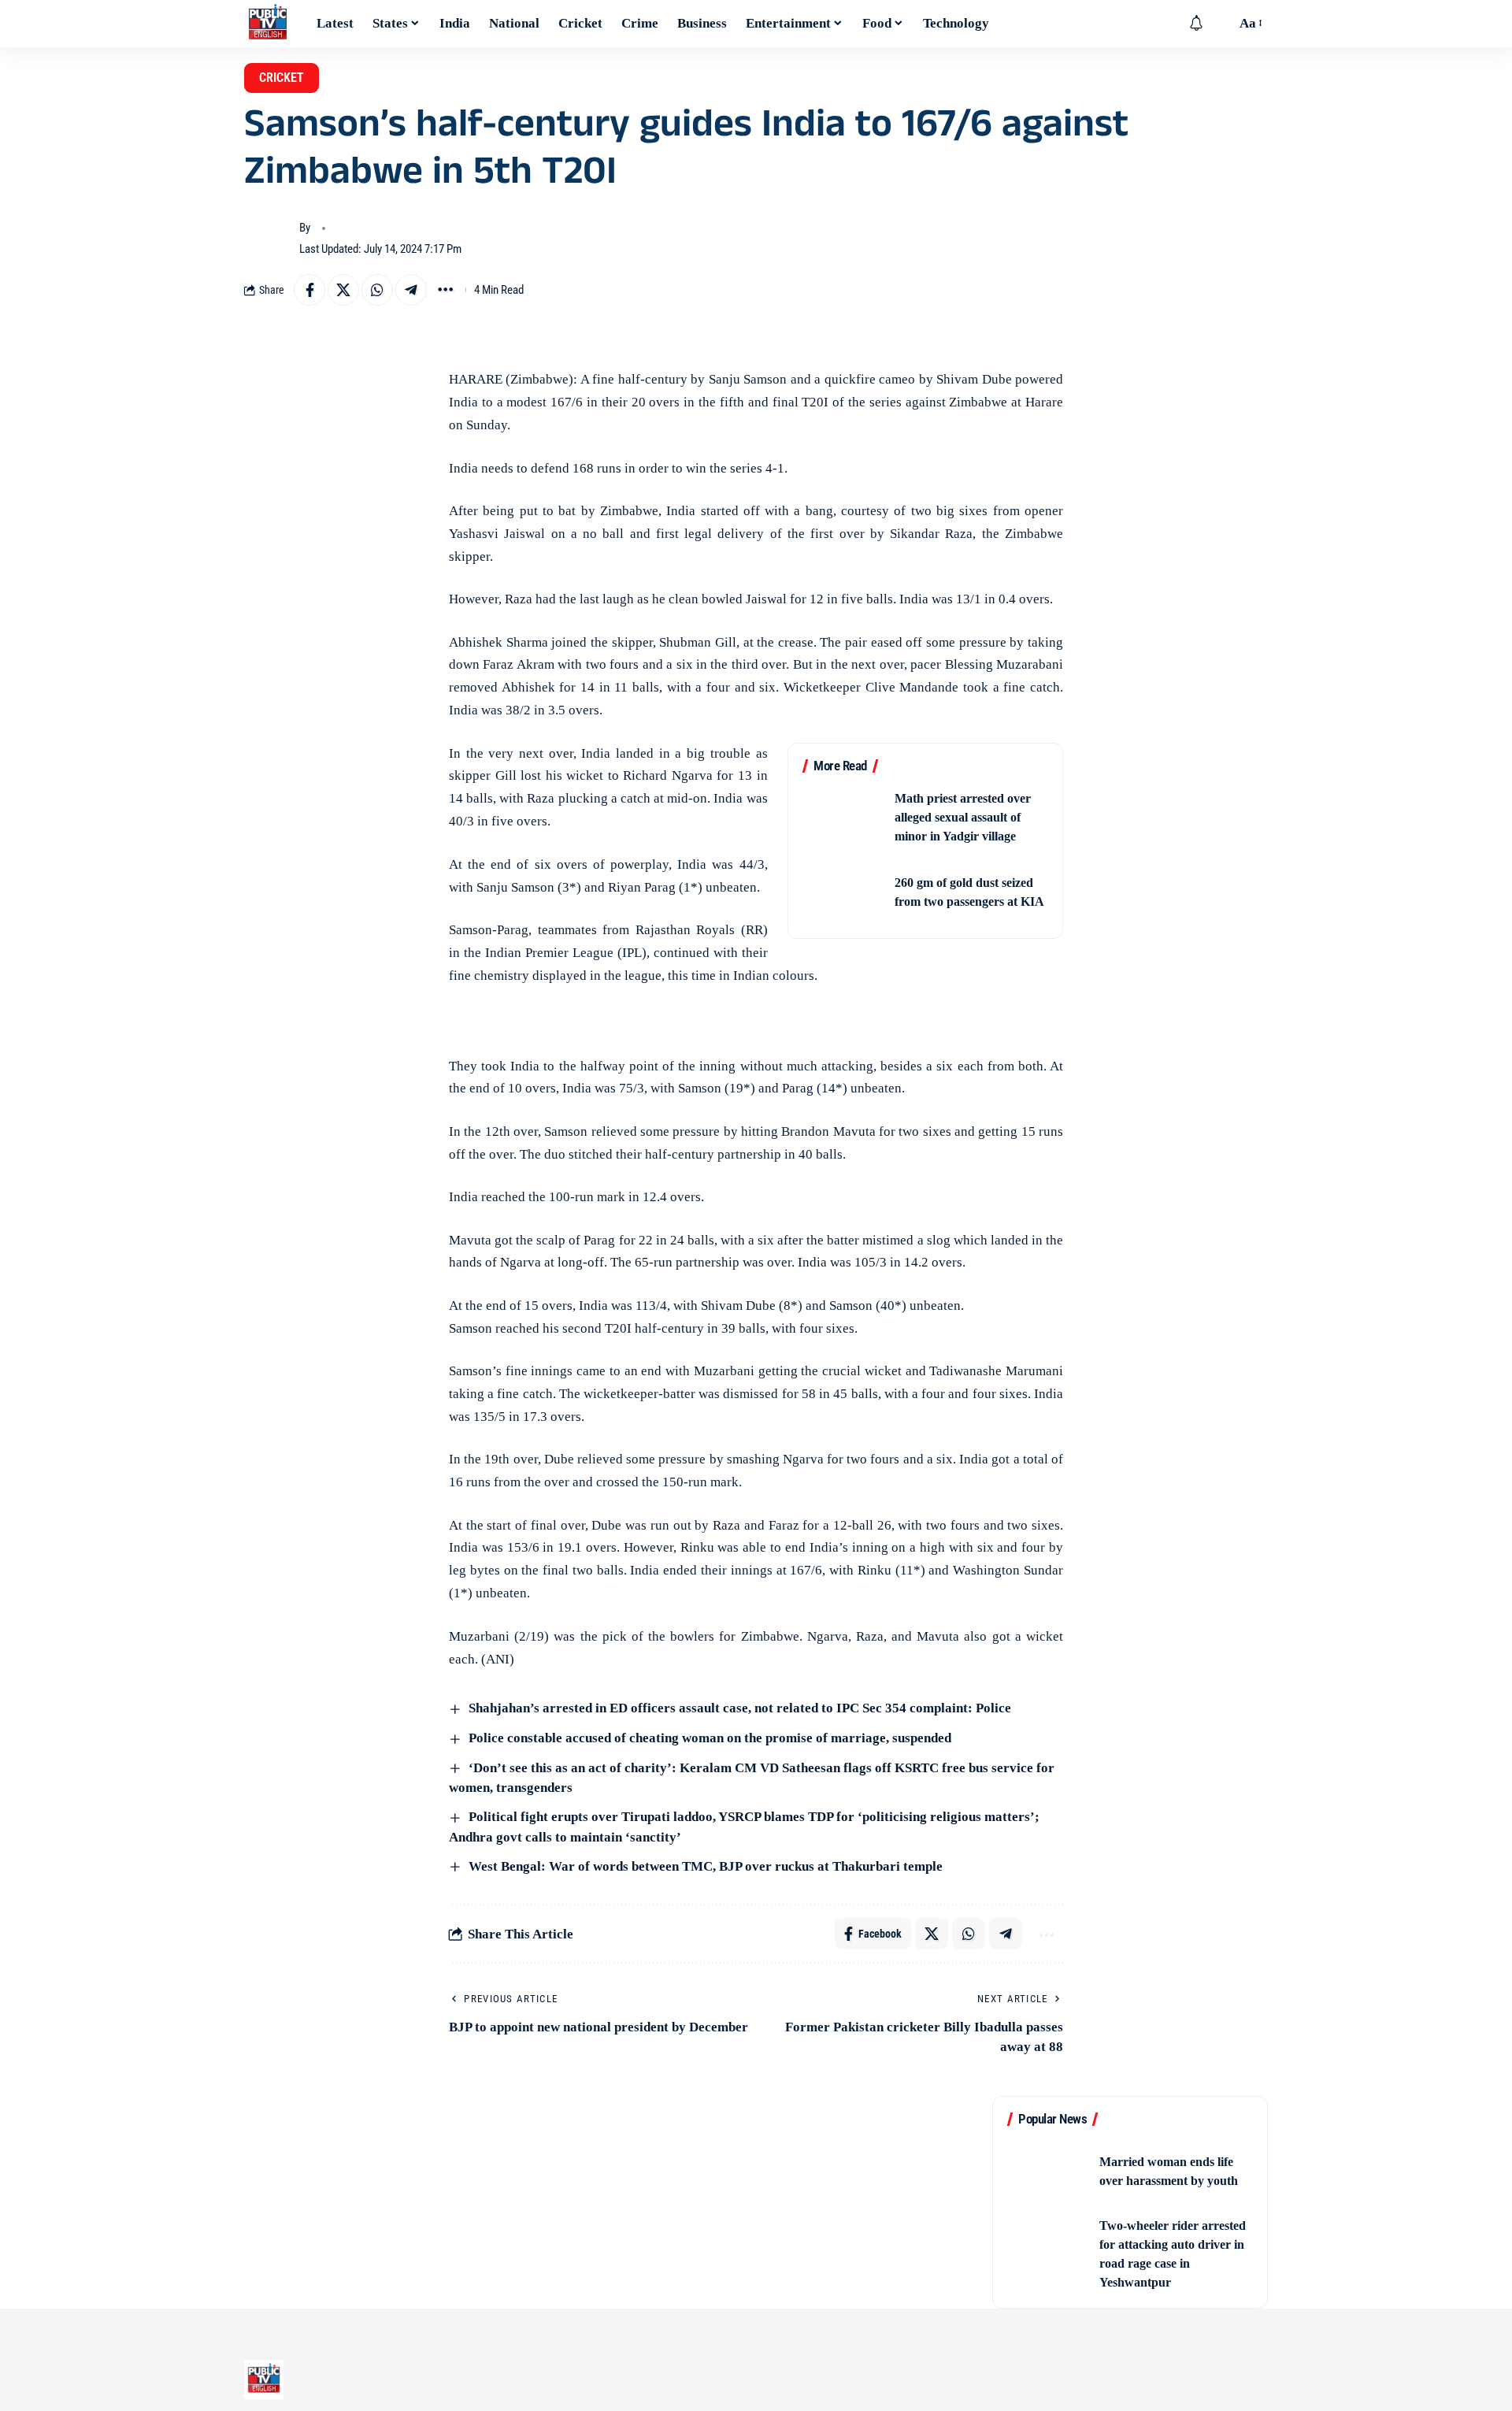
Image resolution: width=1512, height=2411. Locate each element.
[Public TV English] (268, 24)
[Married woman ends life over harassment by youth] (1048, 2171)
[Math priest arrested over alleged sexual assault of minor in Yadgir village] (843, 818)
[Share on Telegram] (411, 290)
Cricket (282, 78)
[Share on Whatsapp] (377, 290)
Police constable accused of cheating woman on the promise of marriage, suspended (708, 1738)
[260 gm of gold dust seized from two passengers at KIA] (843, 893)
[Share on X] (343, 290)
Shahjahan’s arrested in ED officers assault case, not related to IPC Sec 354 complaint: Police (738, 1708)
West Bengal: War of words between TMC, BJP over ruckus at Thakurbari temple (704, 1866)
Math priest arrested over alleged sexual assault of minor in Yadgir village (963, 817)
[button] (1220, 24)
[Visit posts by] (268, 239)
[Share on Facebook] (309, 290)
